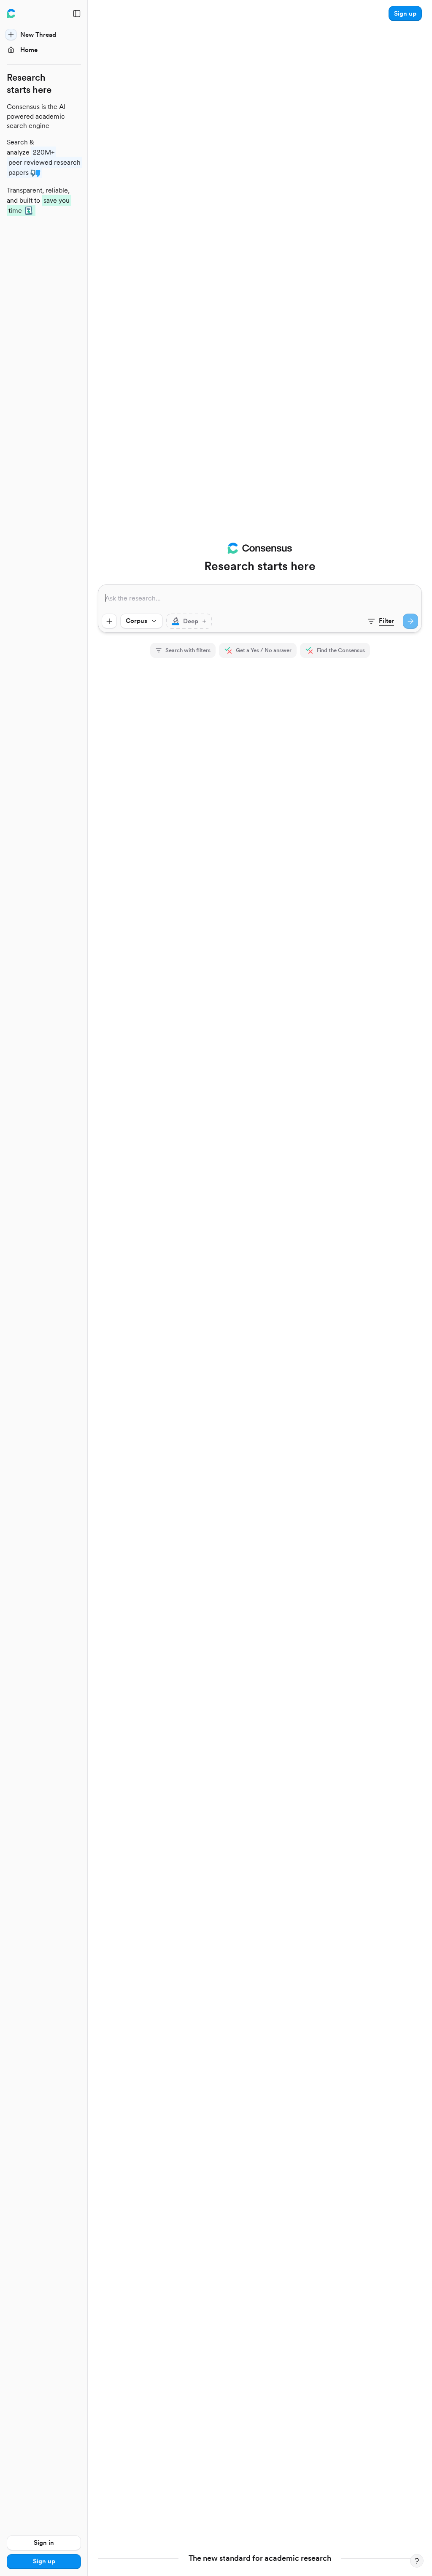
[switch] (189, 621)
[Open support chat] (417, 2561)
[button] (405, 14)
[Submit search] (410, 621)
